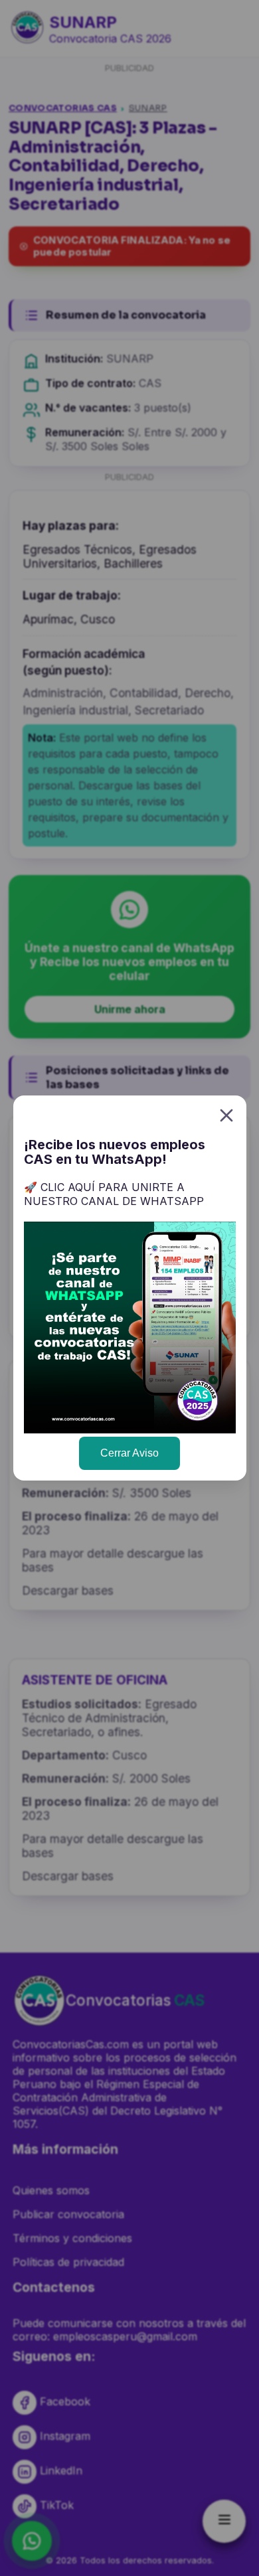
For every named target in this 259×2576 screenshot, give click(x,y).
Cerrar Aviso (129, 1453)
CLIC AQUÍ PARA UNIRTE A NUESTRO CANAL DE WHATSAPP (114, 1194)
